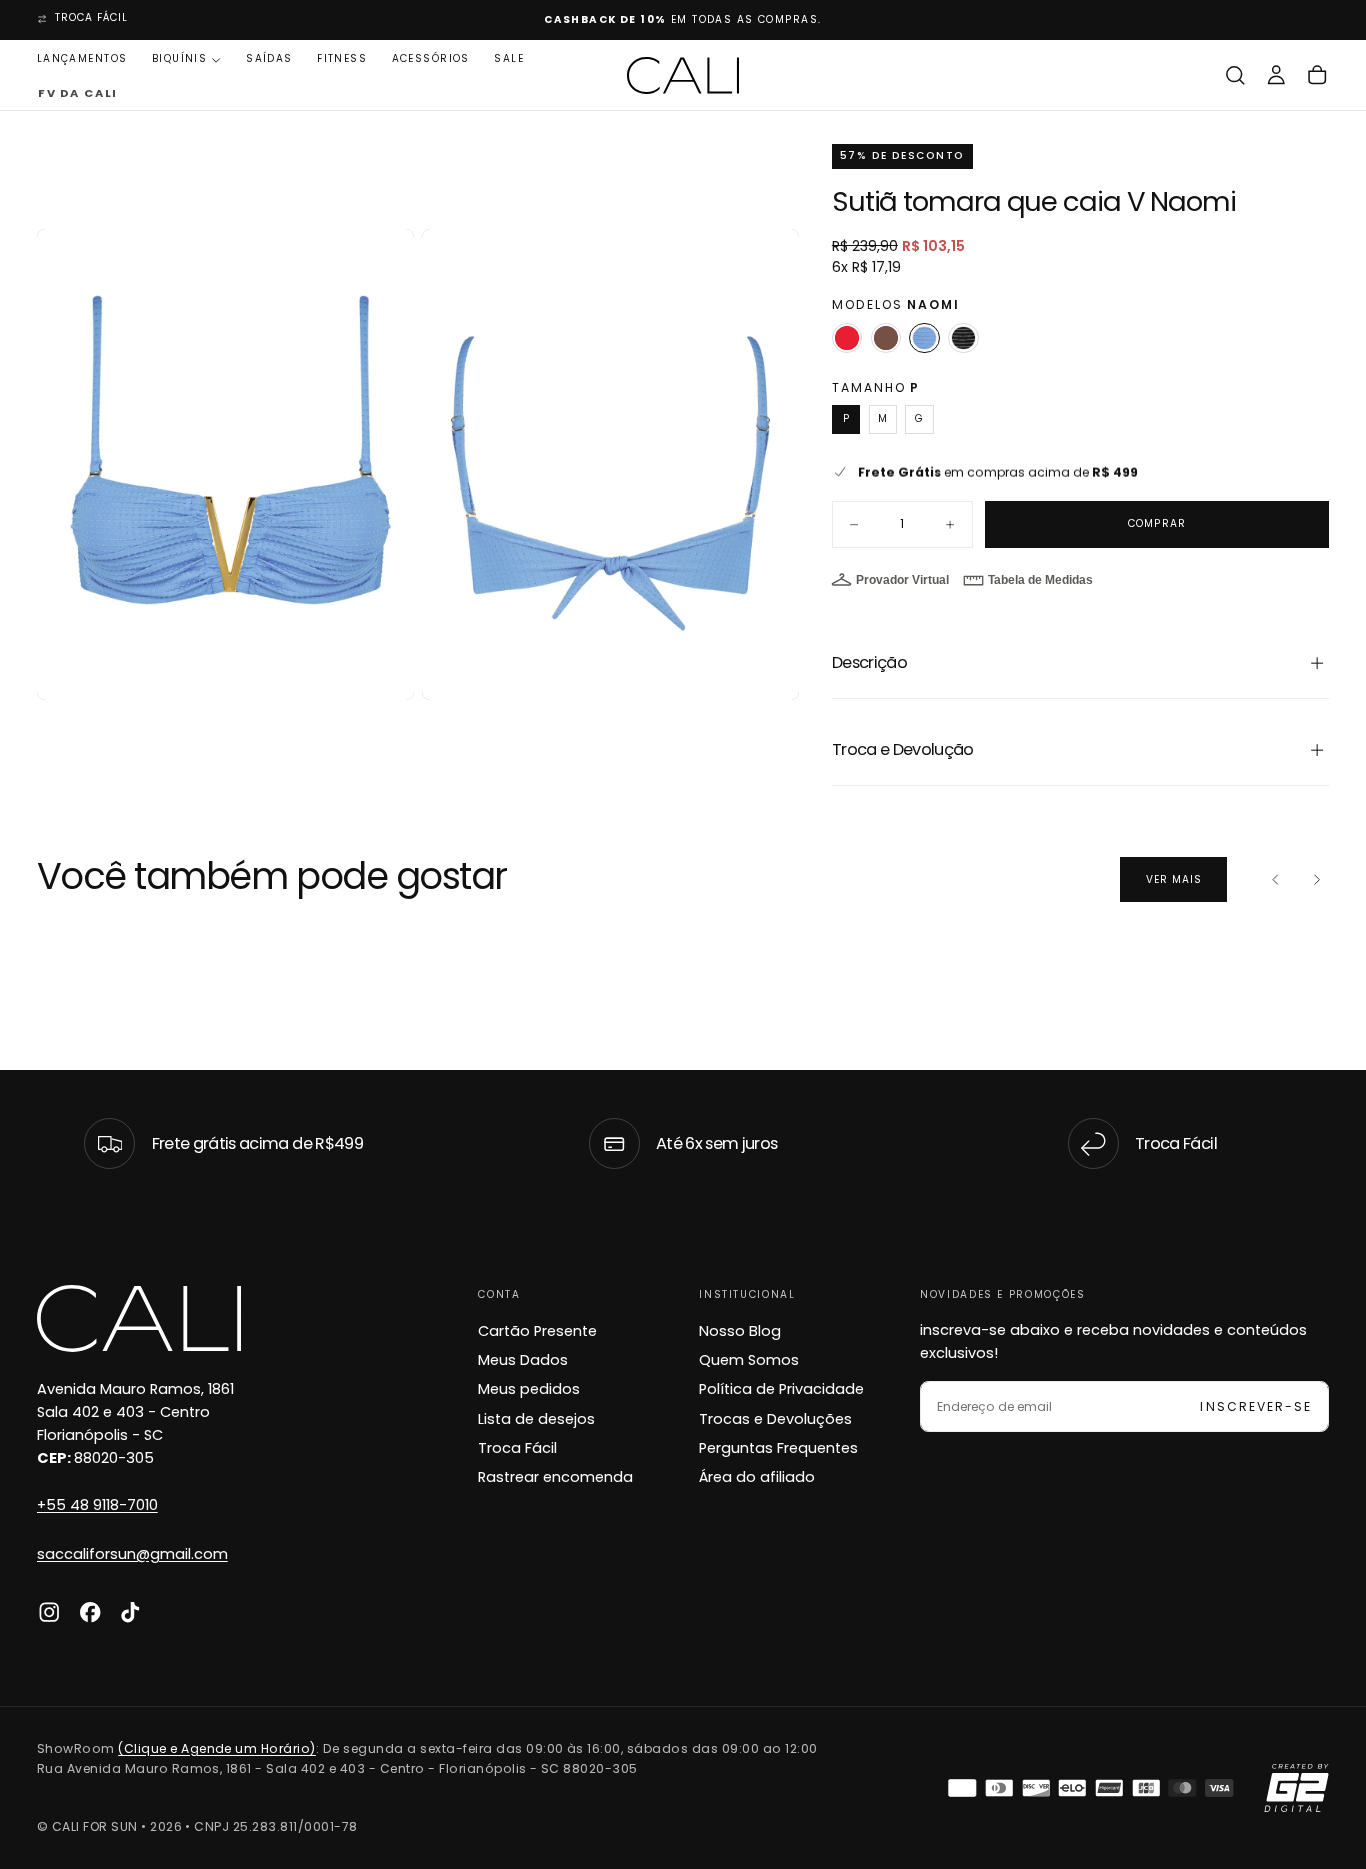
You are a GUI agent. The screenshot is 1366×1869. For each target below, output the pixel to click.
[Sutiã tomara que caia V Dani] (847, 338)
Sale (509, 58)
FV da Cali (77, 94)
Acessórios (431, 58)
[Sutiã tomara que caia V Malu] (963, 338)
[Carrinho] (1317, 75)
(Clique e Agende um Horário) (217, 1748)
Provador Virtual (902, 580)
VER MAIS (1174, 879)
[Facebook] (90, 1612)
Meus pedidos (529, 1389)
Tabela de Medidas (1040, 580)
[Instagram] (49, 1612)
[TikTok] (130, 1612)
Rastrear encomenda (555, 1477)
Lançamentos (82, 58)
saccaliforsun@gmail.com (132, 1554)
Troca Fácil (517, 1448)
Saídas (269, 58)
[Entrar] (1276, 75)
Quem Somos (749, 1360)
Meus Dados (523, 1360)
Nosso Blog (740, 1331)
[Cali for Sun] (139, 1319)
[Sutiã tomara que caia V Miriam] (886, 338)
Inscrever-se (1255, 1406)
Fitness (342, 58)
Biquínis (179, 58)
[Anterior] (1276, 880)
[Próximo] (1317, 880)
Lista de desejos (536, 1419)
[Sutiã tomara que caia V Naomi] (924, 338)
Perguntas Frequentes (778, 1448)
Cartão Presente (537, 1331)
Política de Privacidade (781, 1389)
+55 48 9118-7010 (97, 1505)
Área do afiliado (757, 1477)
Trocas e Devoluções (775, 1419)
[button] (1235, 75)
